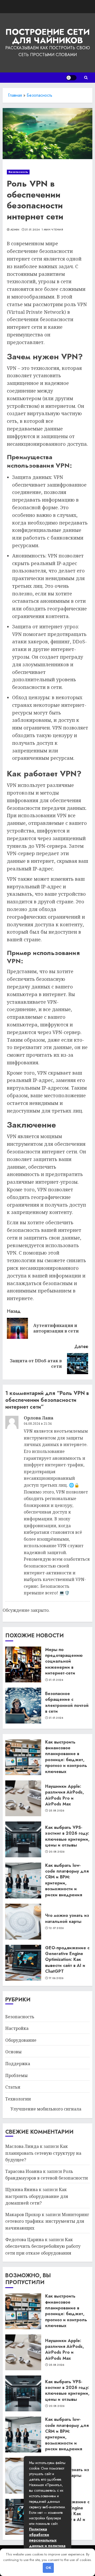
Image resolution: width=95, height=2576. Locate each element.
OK (48, 2568)
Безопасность (39, 95)
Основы (13, 2052)
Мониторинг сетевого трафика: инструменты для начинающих (47, 2221)
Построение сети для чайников (47, 36)
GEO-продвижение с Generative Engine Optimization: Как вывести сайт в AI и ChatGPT (67, 1960)
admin (15, 230)
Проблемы (16, 2075)
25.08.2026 (57, 1811)
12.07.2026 (56, 1928)
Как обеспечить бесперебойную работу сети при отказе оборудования (43, 2246)
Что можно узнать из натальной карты (67, 1918)
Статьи (13, 2087)
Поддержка (18, 2064)
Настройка (17, 2028)
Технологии (18, 2099)
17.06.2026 (56, 1978)
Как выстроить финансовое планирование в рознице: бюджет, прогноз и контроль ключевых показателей (66, 1760)
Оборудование (21, 2040)
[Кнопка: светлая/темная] (71, 78)
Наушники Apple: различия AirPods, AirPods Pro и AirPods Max (65, 1795)
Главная (15, 95)
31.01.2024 (32, 230)
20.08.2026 (57, 1852)
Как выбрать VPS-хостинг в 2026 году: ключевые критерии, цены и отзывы (67, 1836)
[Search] (86, 78)
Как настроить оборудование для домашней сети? (37, 2196)
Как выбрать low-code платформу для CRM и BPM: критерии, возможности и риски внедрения (67, 1880)
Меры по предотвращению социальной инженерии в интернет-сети (64, 1661)
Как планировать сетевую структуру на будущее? (43, 2153)
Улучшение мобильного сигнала (46, 2109)
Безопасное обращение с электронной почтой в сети (67, 1702)
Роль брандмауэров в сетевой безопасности (47, 2175)
